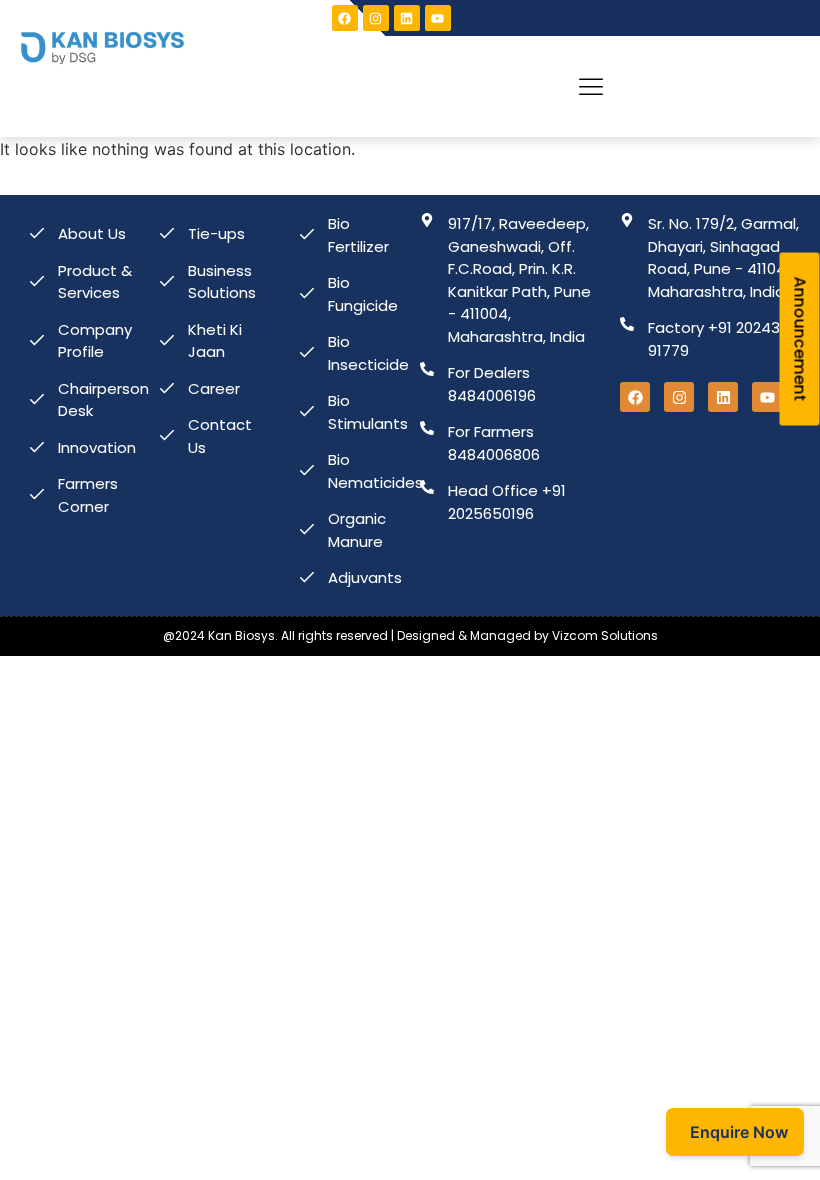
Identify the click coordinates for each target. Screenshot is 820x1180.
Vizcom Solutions (605, 635)
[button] (591, 86)
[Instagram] (376, 18)
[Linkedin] (407, 18)
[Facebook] (345, 18)
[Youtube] (438, 18)
